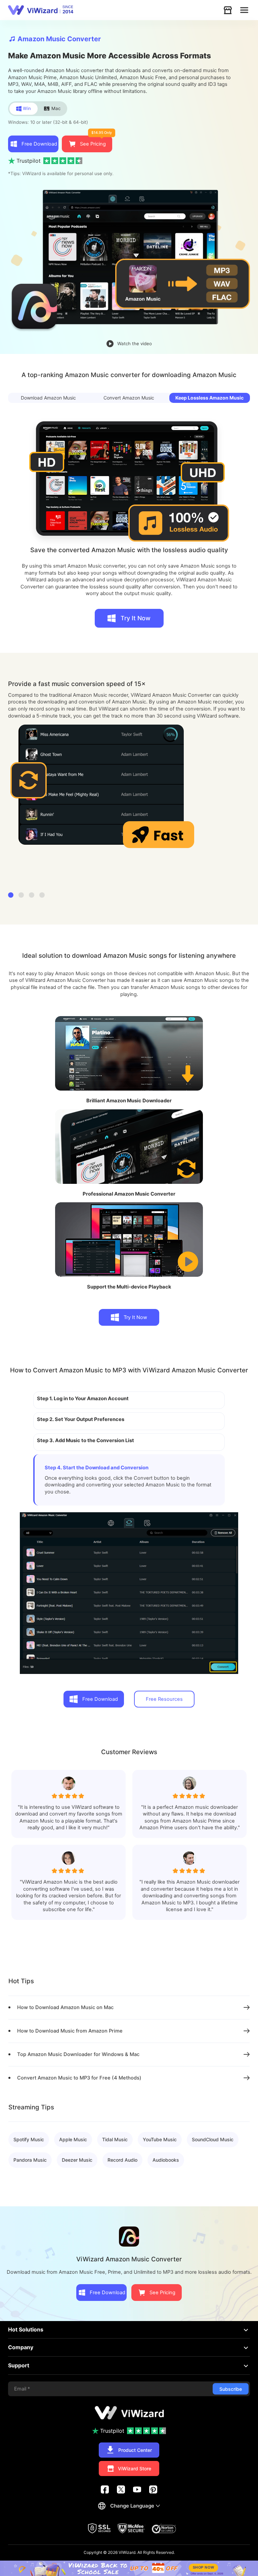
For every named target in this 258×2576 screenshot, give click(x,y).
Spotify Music (29, 2139)
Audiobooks (166, 2160)
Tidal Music (115, 2139)
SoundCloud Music (213, 2139)
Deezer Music (77, 2160)
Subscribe (231, 2389)
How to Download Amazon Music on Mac (65, 2007)
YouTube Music (160, 2139)
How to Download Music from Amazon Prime (70, 2031)
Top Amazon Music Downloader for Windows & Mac (78, 2054)
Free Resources (164, 1699)
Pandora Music (30, 2160)
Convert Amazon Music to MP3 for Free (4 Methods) (79, 2078)
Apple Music (73, 2139)
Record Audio (122, 2160)
